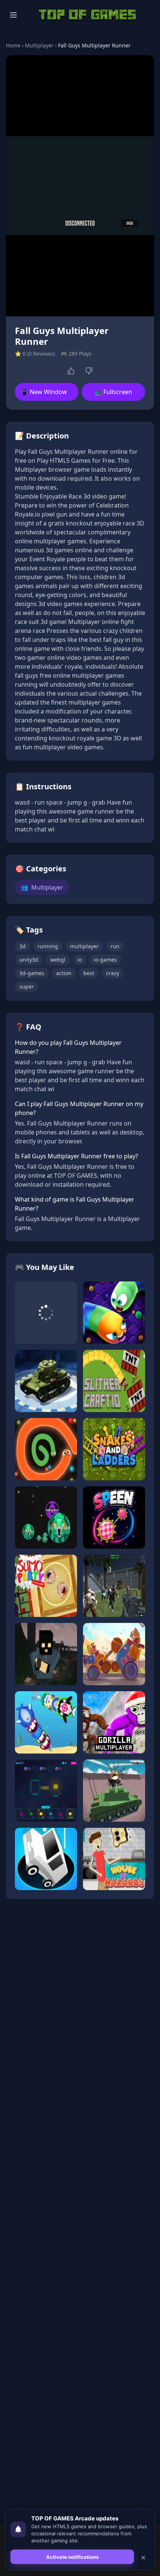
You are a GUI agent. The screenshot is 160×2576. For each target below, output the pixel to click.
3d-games (32, 973)
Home (13, 45)
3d (23, 946)
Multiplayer (39, 45)
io (80, 960)
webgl (58, 960)
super (27, 986)
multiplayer (84, 946)
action (64, 973)
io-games (105, 960)
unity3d (29, 960)
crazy (113, 973)
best (89, 973)
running (48, 946)
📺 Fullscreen (113, 392)
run (115, 946)
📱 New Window (44, 392)
